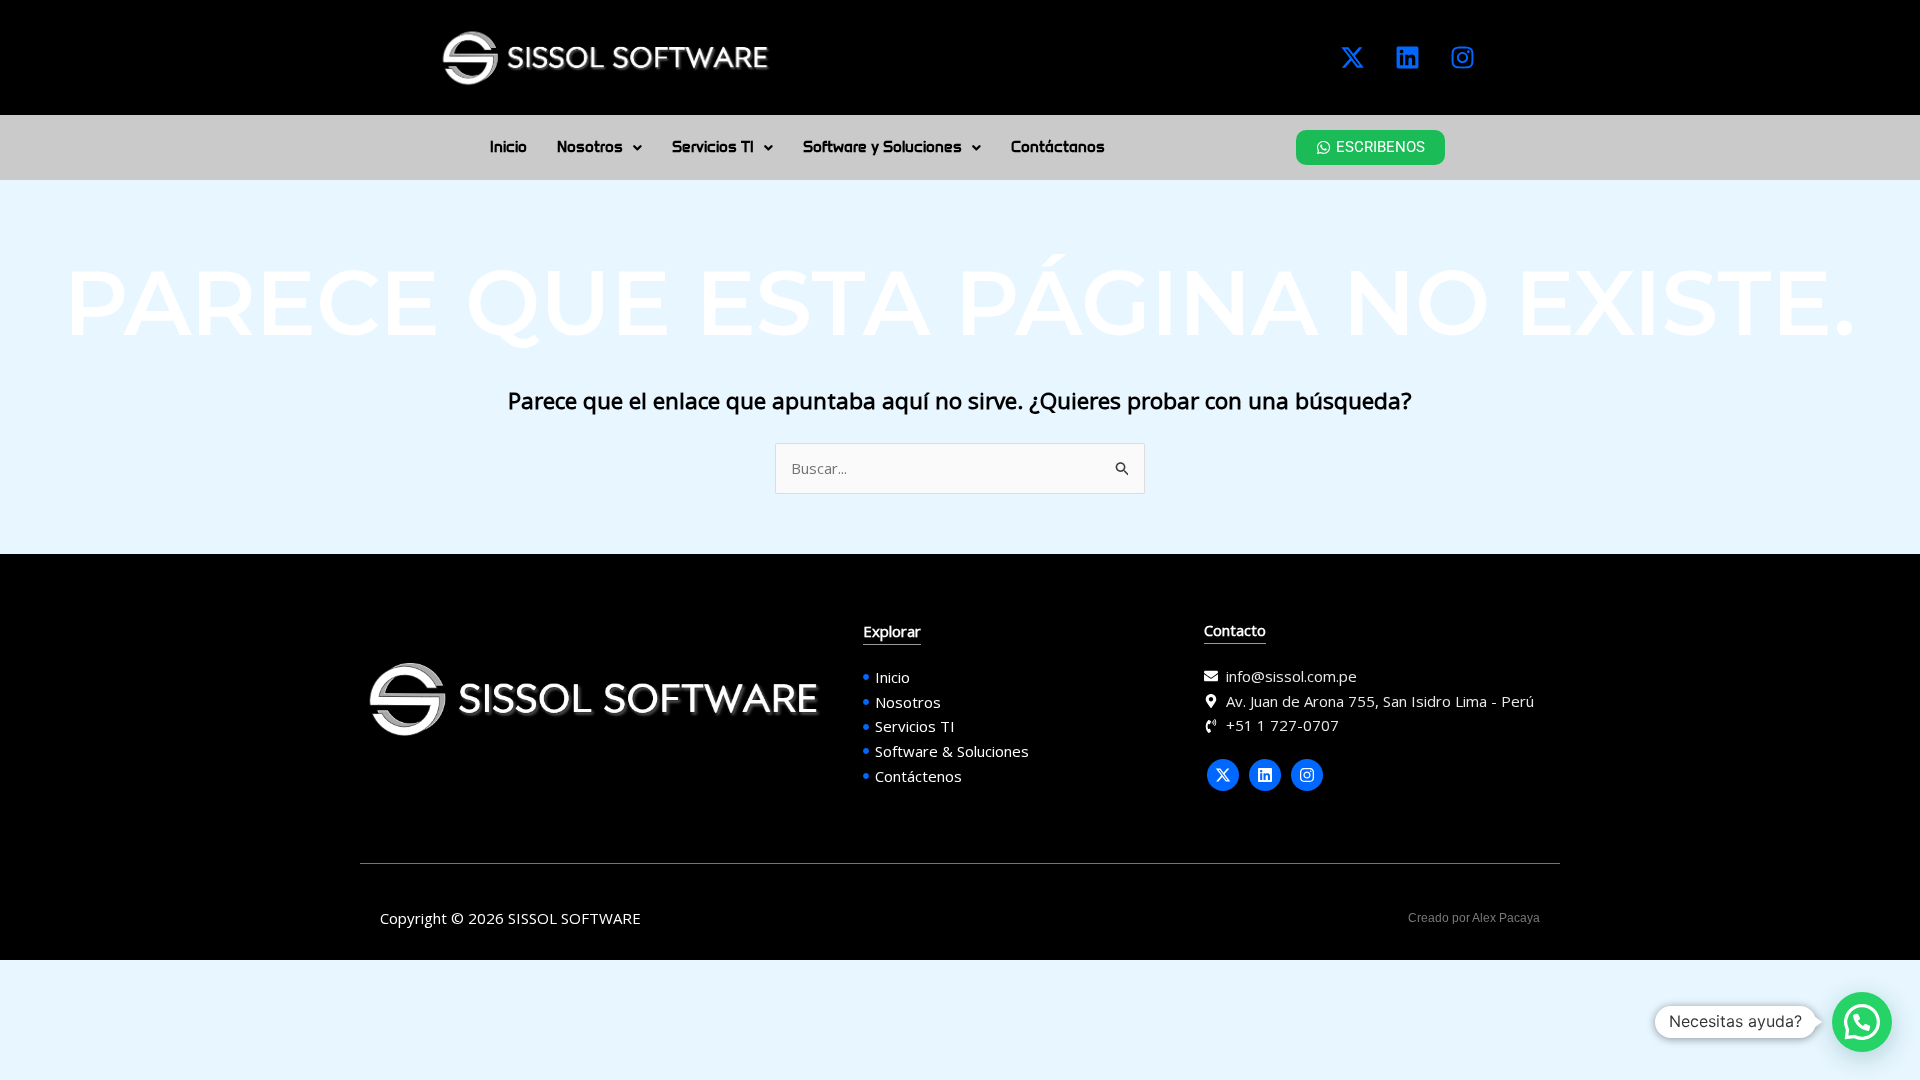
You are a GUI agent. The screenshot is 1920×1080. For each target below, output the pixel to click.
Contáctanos (1058, 147)
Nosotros (590, 147)
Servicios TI (713, 147)
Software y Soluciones (882, 147)
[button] (599, 147)
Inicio (508, 147)
